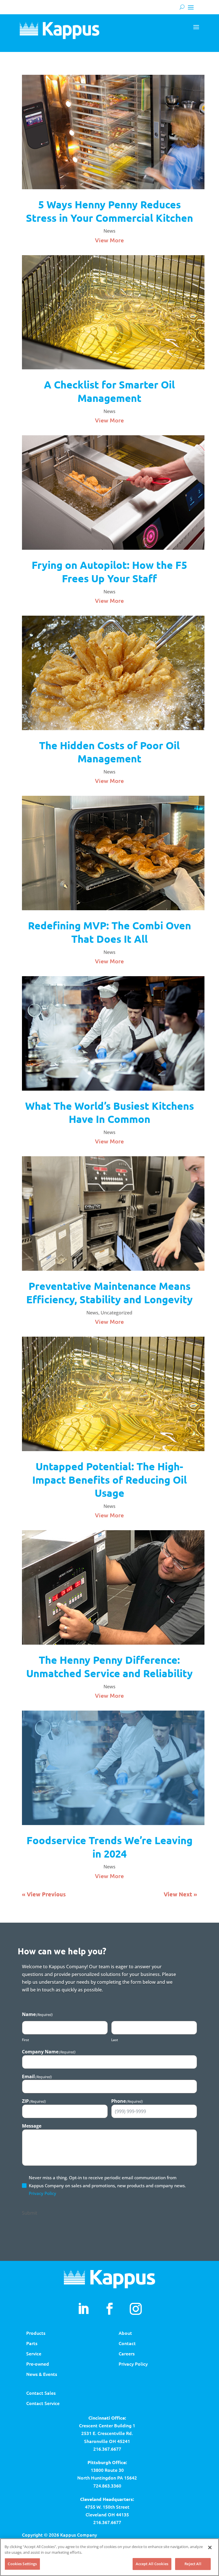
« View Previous (44, 1894)
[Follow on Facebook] (109, 2309)
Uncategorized (116, 1313)
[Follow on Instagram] (136, 2309)
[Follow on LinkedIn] (83, 2309)
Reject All (193, 2564)
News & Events (42, 2374)
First (26, 2040)
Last (115, 2040)
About (125, 2333)
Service (34, 2353)
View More (109, 240)
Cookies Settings (22, 2564)
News (109, 231)
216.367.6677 (107, 2449)
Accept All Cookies (152, 2564)
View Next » (180, 1894)
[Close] (210, 2547)
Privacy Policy (42, 2193)
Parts (32, 2343)
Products (36, 2333)
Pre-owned (38, 2364)
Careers (127, 2353)
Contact (127, 2343)
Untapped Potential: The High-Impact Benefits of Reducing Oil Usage (109, 1480)
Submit (30, 2213)
